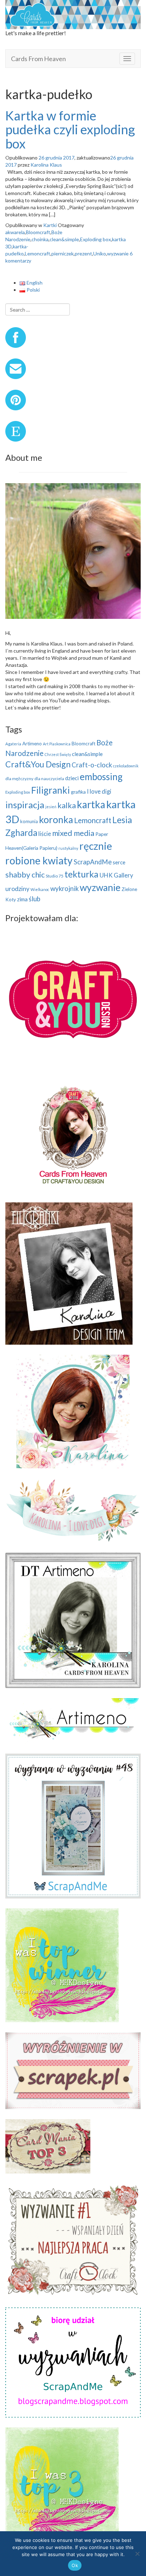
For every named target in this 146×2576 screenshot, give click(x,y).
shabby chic (25, 874)
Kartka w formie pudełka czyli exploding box (70, 129)
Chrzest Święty (58, 754)
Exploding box (96, 239)
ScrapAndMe (93, 862)
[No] (137, 2554)
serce (119, 862)
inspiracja (25, 805)
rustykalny (68, 848)
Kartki (50, 225)
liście (45, 834)
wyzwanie (118, 253)
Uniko (100, 253)
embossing (101, 777)
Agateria (13, 744)
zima (22, 899)
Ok (75, 2565)
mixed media (73, 833)
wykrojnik (64, 889)
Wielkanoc (40, 889)
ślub (35, 899)
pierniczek (63, 253)
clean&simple (64, 239)
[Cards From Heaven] (73, 14)
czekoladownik (126, 766)
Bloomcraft (38, 232)
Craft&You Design (38, 764)
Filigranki (50, 790)
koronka (56, 820)
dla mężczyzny (19, 779)
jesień (51, 807)
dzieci (72, 778)
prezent (83, 253)
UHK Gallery (116, 875)
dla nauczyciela (49, 779)
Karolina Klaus (46, 165)
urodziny (17, 889)
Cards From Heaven (38, 59)
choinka (40, 239)
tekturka (82, 874)
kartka (91, 804)
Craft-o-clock (92, 765)
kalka (67, 805)
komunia (29, 821)
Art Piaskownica (57, 744)
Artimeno (32, 744)
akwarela (15, 232)
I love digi (99, 791)
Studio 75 (55, 876)
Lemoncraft (38, 253)
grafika (78, 792)
